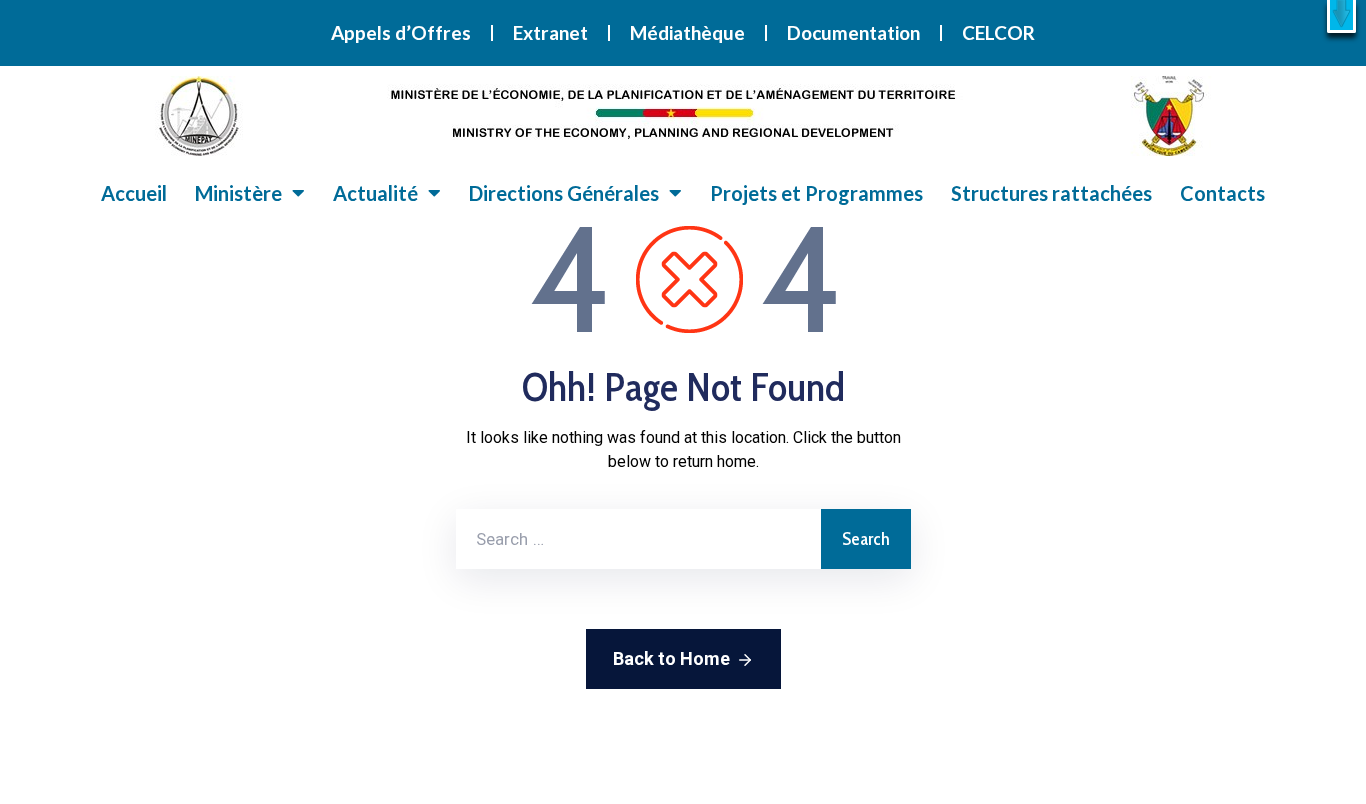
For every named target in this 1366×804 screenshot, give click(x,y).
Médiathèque (687, 32)
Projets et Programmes (816, 193)
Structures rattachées (1051, 193)
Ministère (238, 193)
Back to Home (671, 658)
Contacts (1222, 193)
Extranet (550, 32)
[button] (1341, 16)
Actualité (375, 193)
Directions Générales (564, 193)
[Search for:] (638, 539)
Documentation (853, 32)
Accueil (134, 193)
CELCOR (998, 32)
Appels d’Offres (401, 32)
